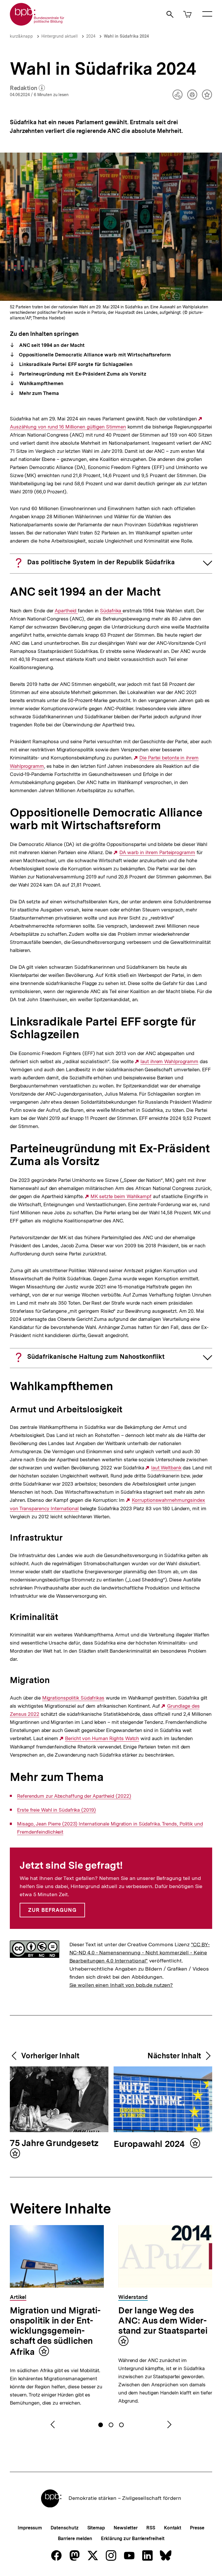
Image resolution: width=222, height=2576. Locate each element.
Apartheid (66, 611)
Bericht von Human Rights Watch (102, 1739)
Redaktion (27, 88)
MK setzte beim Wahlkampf (121, 1197)
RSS (151, 2528)
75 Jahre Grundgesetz (54, 2143)
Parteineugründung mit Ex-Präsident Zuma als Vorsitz (82, 374)
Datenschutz (65, 2528)
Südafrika (111, 611)
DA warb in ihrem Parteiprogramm (157, 853)
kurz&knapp (21, 36)
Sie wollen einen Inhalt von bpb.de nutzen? (121, 1985)
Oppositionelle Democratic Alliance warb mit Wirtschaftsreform (94, 355)
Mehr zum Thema (38, 393)
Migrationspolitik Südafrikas (73, 1698)
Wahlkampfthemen (40, 383)
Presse (197, 2528)
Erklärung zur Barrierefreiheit (133, 2539)
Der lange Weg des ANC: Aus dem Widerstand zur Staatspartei (163, 2320)
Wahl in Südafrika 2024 (126, 36)
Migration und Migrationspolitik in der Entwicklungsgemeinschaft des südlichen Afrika (55, 2331)
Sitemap (96, 2528)
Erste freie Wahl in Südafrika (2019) (56, 1810)
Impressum (30, 2528)
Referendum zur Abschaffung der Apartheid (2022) (74, 1796)
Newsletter (126, 2528)
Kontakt (173, 2528)
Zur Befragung (52, 1910)
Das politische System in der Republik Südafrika (101, 562)
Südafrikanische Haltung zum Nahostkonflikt (96, 1356)
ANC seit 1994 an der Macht (51, 345)
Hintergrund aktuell (60, 36)
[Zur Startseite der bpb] (37, 24)
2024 (91, 36)
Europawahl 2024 (150, 2144)
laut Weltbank (166, 1468)
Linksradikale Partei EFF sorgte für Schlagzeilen (75, 364)
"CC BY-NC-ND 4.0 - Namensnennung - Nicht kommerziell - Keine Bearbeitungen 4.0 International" (140, 1952)
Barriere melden (75, 2539)
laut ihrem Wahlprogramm (169, 1062)
